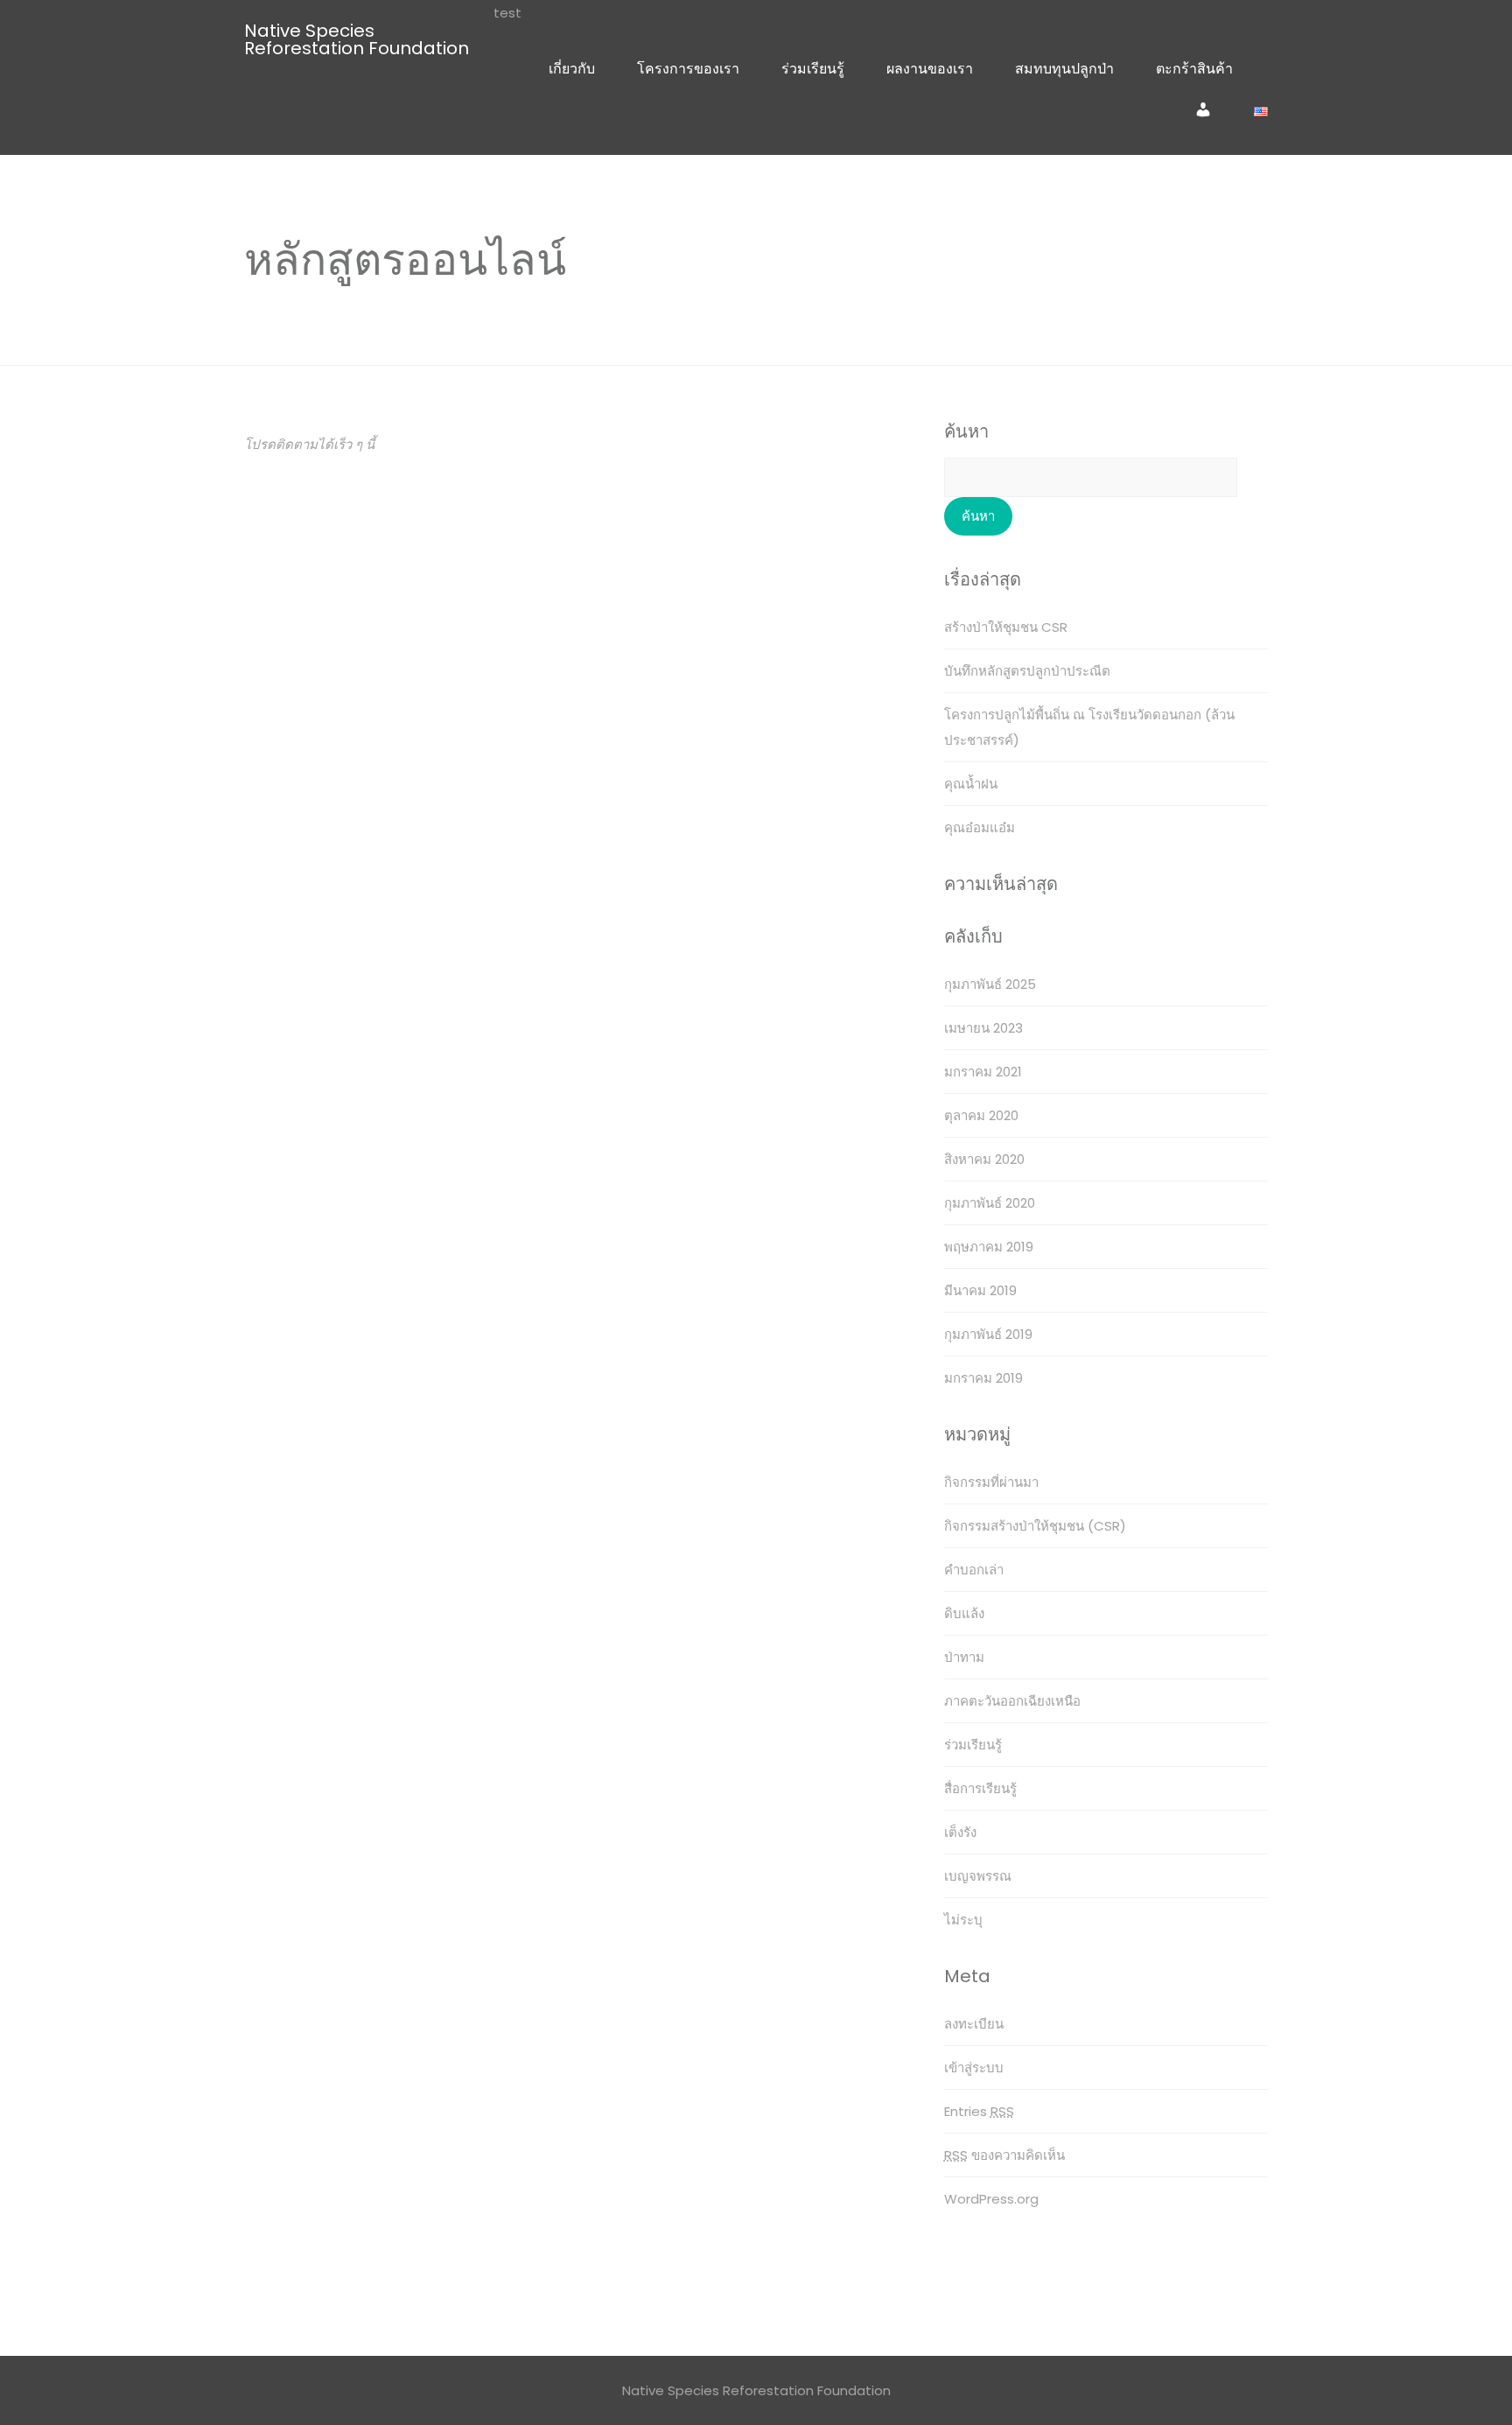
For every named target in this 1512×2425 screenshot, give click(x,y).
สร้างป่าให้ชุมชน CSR (1006, 627)
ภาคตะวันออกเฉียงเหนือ (1012, 1701)
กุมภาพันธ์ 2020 (990, 1203)
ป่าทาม (964, 1657)
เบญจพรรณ (978, 1876)
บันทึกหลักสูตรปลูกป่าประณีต (1027, 671)
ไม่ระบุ (963, 1920)
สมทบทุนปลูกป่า (1064, 69)
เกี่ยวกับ (572, 69)
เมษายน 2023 (983, 1028)
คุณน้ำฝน (971, 784)
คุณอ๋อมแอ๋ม (980, 827)
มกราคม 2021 (983, 1072)
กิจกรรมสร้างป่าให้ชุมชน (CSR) (1035, 1526)
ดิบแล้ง (964, 1613)
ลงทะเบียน (974, 2024)
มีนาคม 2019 (980, 1290)
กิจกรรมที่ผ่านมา (991, 1482)
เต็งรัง (960, 1832)
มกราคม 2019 (983, 1378)
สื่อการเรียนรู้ (980, 1788)
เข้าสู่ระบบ (974, 2068)
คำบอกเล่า (974, 1570)
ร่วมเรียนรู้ (813, 69)
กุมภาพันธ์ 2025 (990, 984)
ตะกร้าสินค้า (1194, 69)
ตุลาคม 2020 (981, 1115)
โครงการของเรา (688, 69)
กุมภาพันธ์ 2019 (988, 1334)
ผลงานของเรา (930, 69)
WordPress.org (991, 2199)
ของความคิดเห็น (1004, 2155)
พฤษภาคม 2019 (989, 1247)
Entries (979, 2111)
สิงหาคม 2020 (984, 1159)
